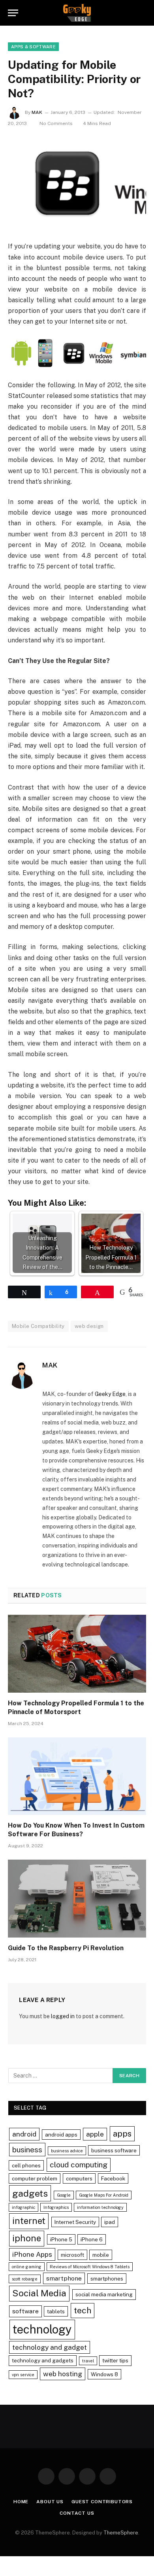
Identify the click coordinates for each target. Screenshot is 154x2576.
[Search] (143, 13)
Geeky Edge (110, 1394)
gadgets (30, 2193)
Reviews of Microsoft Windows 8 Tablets (90, 2267)
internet (29, 2221)
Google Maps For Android (104, 2195)
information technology (100, 2207)
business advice (67, 2151)
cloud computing (79, 2165)
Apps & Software (33, 47)
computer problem (35, 2178)
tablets (56, 2311)
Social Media (39, 2293)
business (27, 2150)
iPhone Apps (32, 2254)
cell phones (26, 2165)
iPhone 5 (61, 2239)
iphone (27, 2238)
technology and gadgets (43, 2360)
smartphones (107, 2279)
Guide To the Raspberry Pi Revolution (66, 1948)
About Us (50, 2502)
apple (95, 2134)
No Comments (56, 123)
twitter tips (115, 2360)
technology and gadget (50, 2347)
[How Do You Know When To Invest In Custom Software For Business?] (77, 1776)
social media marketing (104, 2294)
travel (88, 2361)
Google (64, 2195)
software (25, 2311)
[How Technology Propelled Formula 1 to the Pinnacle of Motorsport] (77, 1654)
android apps (61, 2135)
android (24, 2134)
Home (21, 2502)
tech (83, 2310)
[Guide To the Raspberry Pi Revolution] (77, 1899)
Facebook (113, 2178)
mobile (101, 2255)
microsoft (72, 2255)
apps (122, 2134)
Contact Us (77, 2513)
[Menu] (13, 13)
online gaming (27, 2267)
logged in (63, 2016)
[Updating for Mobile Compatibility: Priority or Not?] (77, 183)
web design (89, 1326)
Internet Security (75, 2222)
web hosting (63, 2374)
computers (79, 2178)
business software (114, 2150)
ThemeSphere (121, 2533)
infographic (23, 2207)
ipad (110, 2222)
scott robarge (25, 2279)
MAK (37, 112)
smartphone (64, 2278)
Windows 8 (104, 2374)
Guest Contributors (102, 2502)
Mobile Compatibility (38, 1326)
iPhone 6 (92, 2239)
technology (42, 2329)
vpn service (23, 2375)
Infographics (56, 2207)
